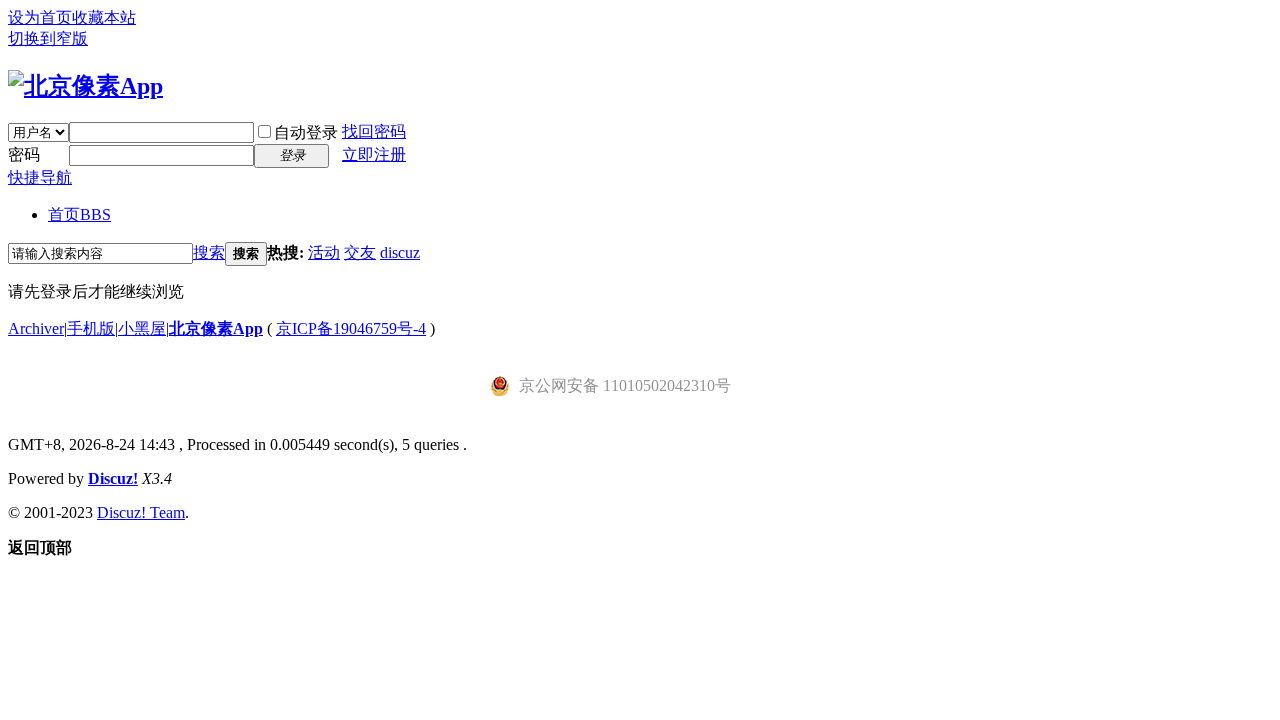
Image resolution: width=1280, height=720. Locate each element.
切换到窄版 (48, 38)
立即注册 (374, 154)
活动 (324, 252)
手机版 (91, 328)
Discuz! (113, 478)
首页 (79, 214)
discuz (400, 252)
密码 (24, 154)
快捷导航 (40, 177)
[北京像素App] (85, 86)
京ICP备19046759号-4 (351, 328)
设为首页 (40, 17)
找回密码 (374, 131)
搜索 (209, 252)
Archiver (36, 328)
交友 (360, 252)
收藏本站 (104, 17)
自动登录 (306, 132)
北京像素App (216, 328)
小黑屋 (142, 328)
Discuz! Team (141, 512)
